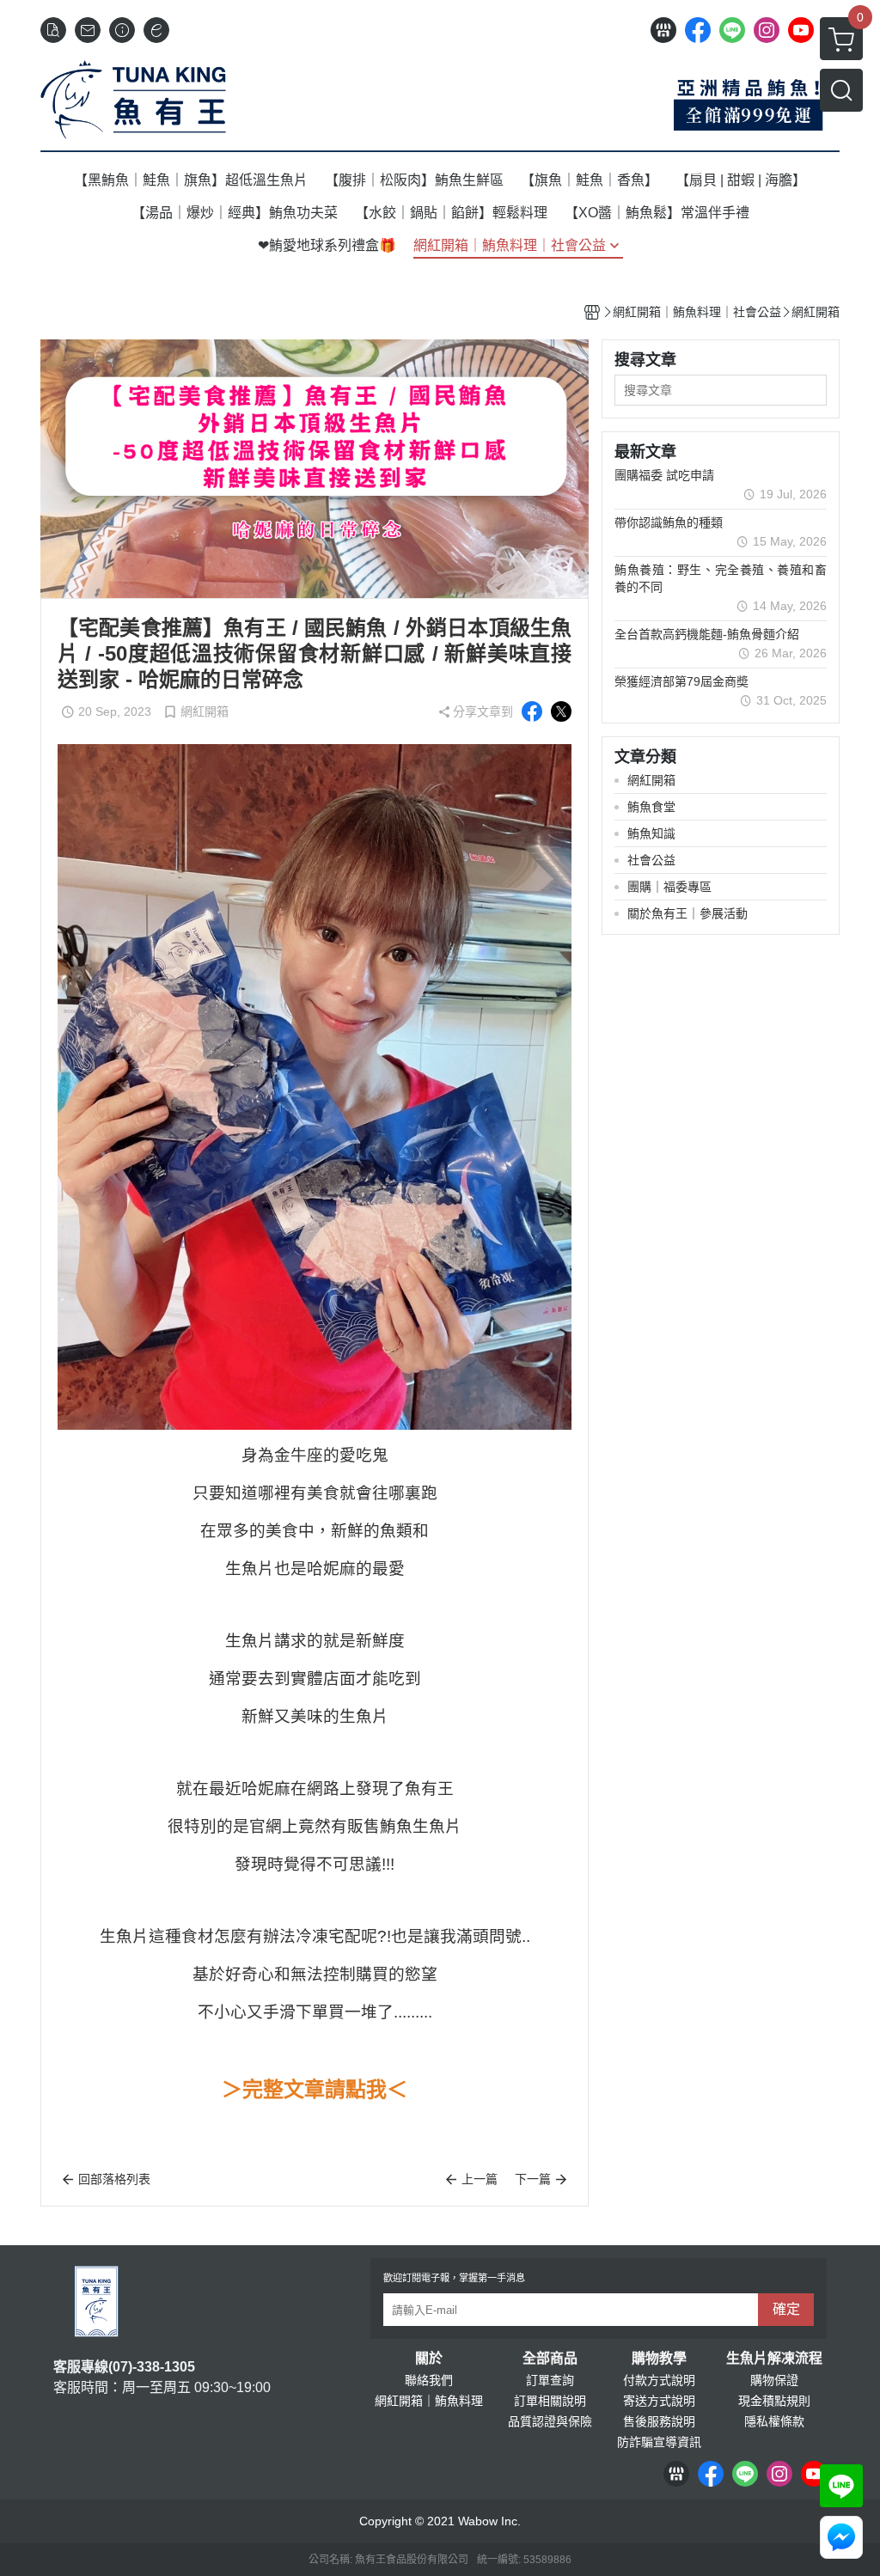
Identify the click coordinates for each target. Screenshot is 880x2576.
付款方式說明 (659, 2380)
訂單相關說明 (550, 2401)
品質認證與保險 (550, 2421)
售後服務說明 (659, 2421)
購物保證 (774, 2380)
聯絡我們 (429, 2380)
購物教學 (659, 2359)
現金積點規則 (774, 2401)
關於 (429, 2359)
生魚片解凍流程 (774, 2359)
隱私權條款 (774, 2421)
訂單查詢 (550, 2380)
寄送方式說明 (659, 2401)
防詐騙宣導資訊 (659, 2442)
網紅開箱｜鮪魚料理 (429, 2401)
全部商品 (550, 2359)
